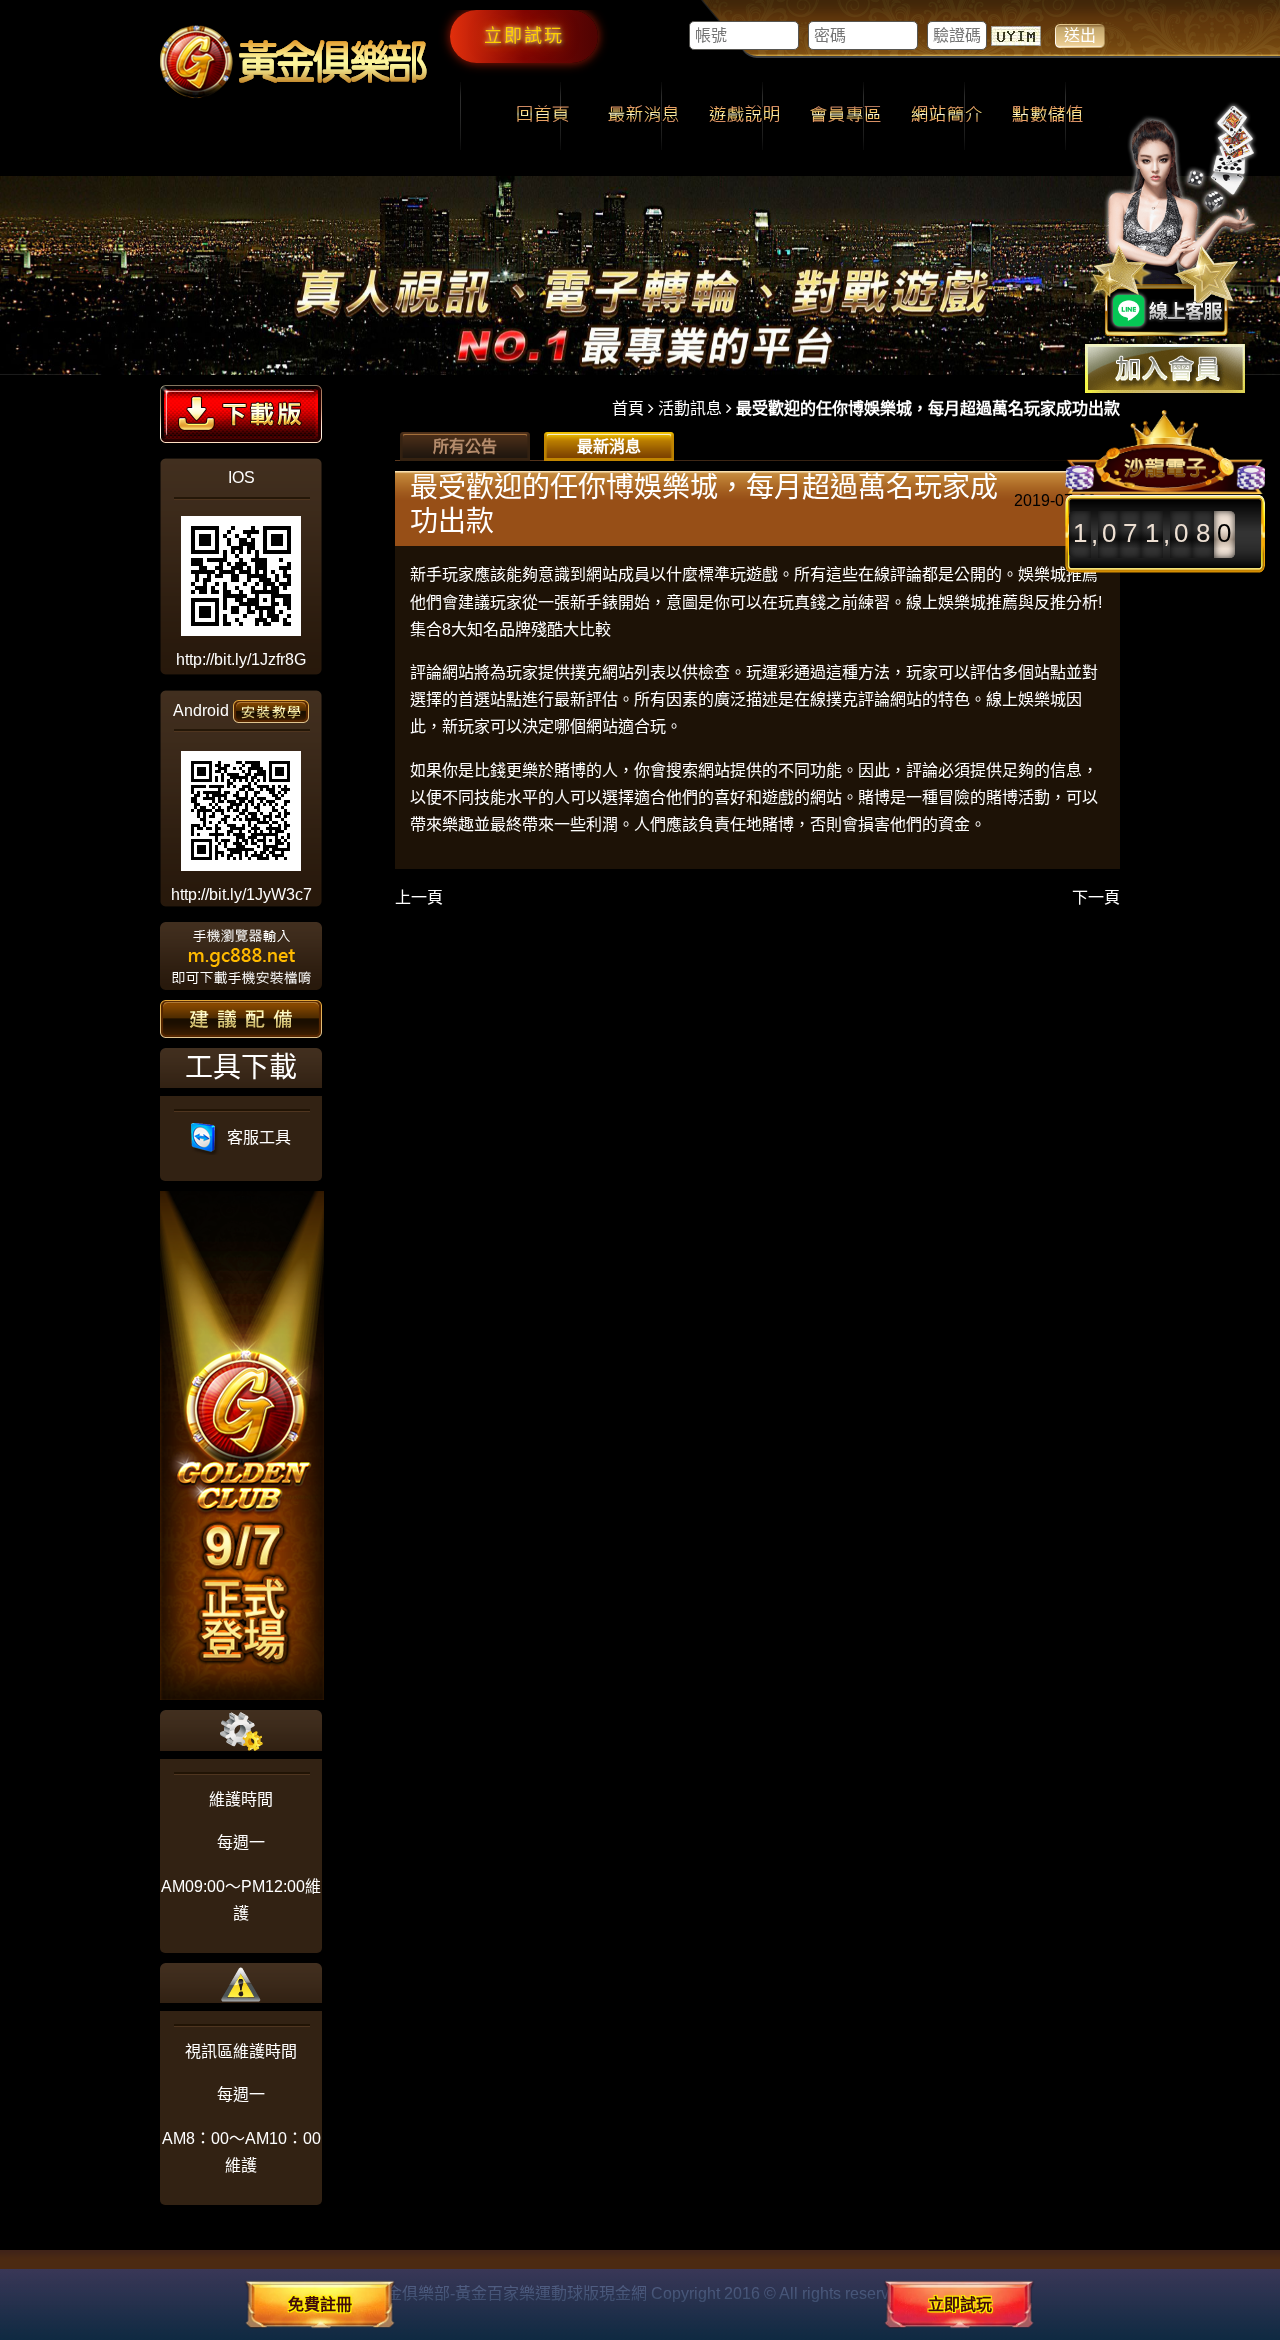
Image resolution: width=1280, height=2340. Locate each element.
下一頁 (1096, 897)
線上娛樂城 (1026, 699)
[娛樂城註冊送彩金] (1165, 368)
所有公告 (465, 446)
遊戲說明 (744, 116)
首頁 (628, 408)
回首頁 (542, 116)
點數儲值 (1047, 116)
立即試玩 (524, 36)
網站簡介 (946, 116)
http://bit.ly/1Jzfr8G (241, 659)
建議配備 (241, 1019)
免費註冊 (320, 2304)
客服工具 (255, 1137)
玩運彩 (770, 672)
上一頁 (419, 897)
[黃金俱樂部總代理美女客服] (1174, 222)
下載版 (241, 414)
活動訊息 (690, 408)
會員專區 (845, 116)
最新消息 (643, 116)
